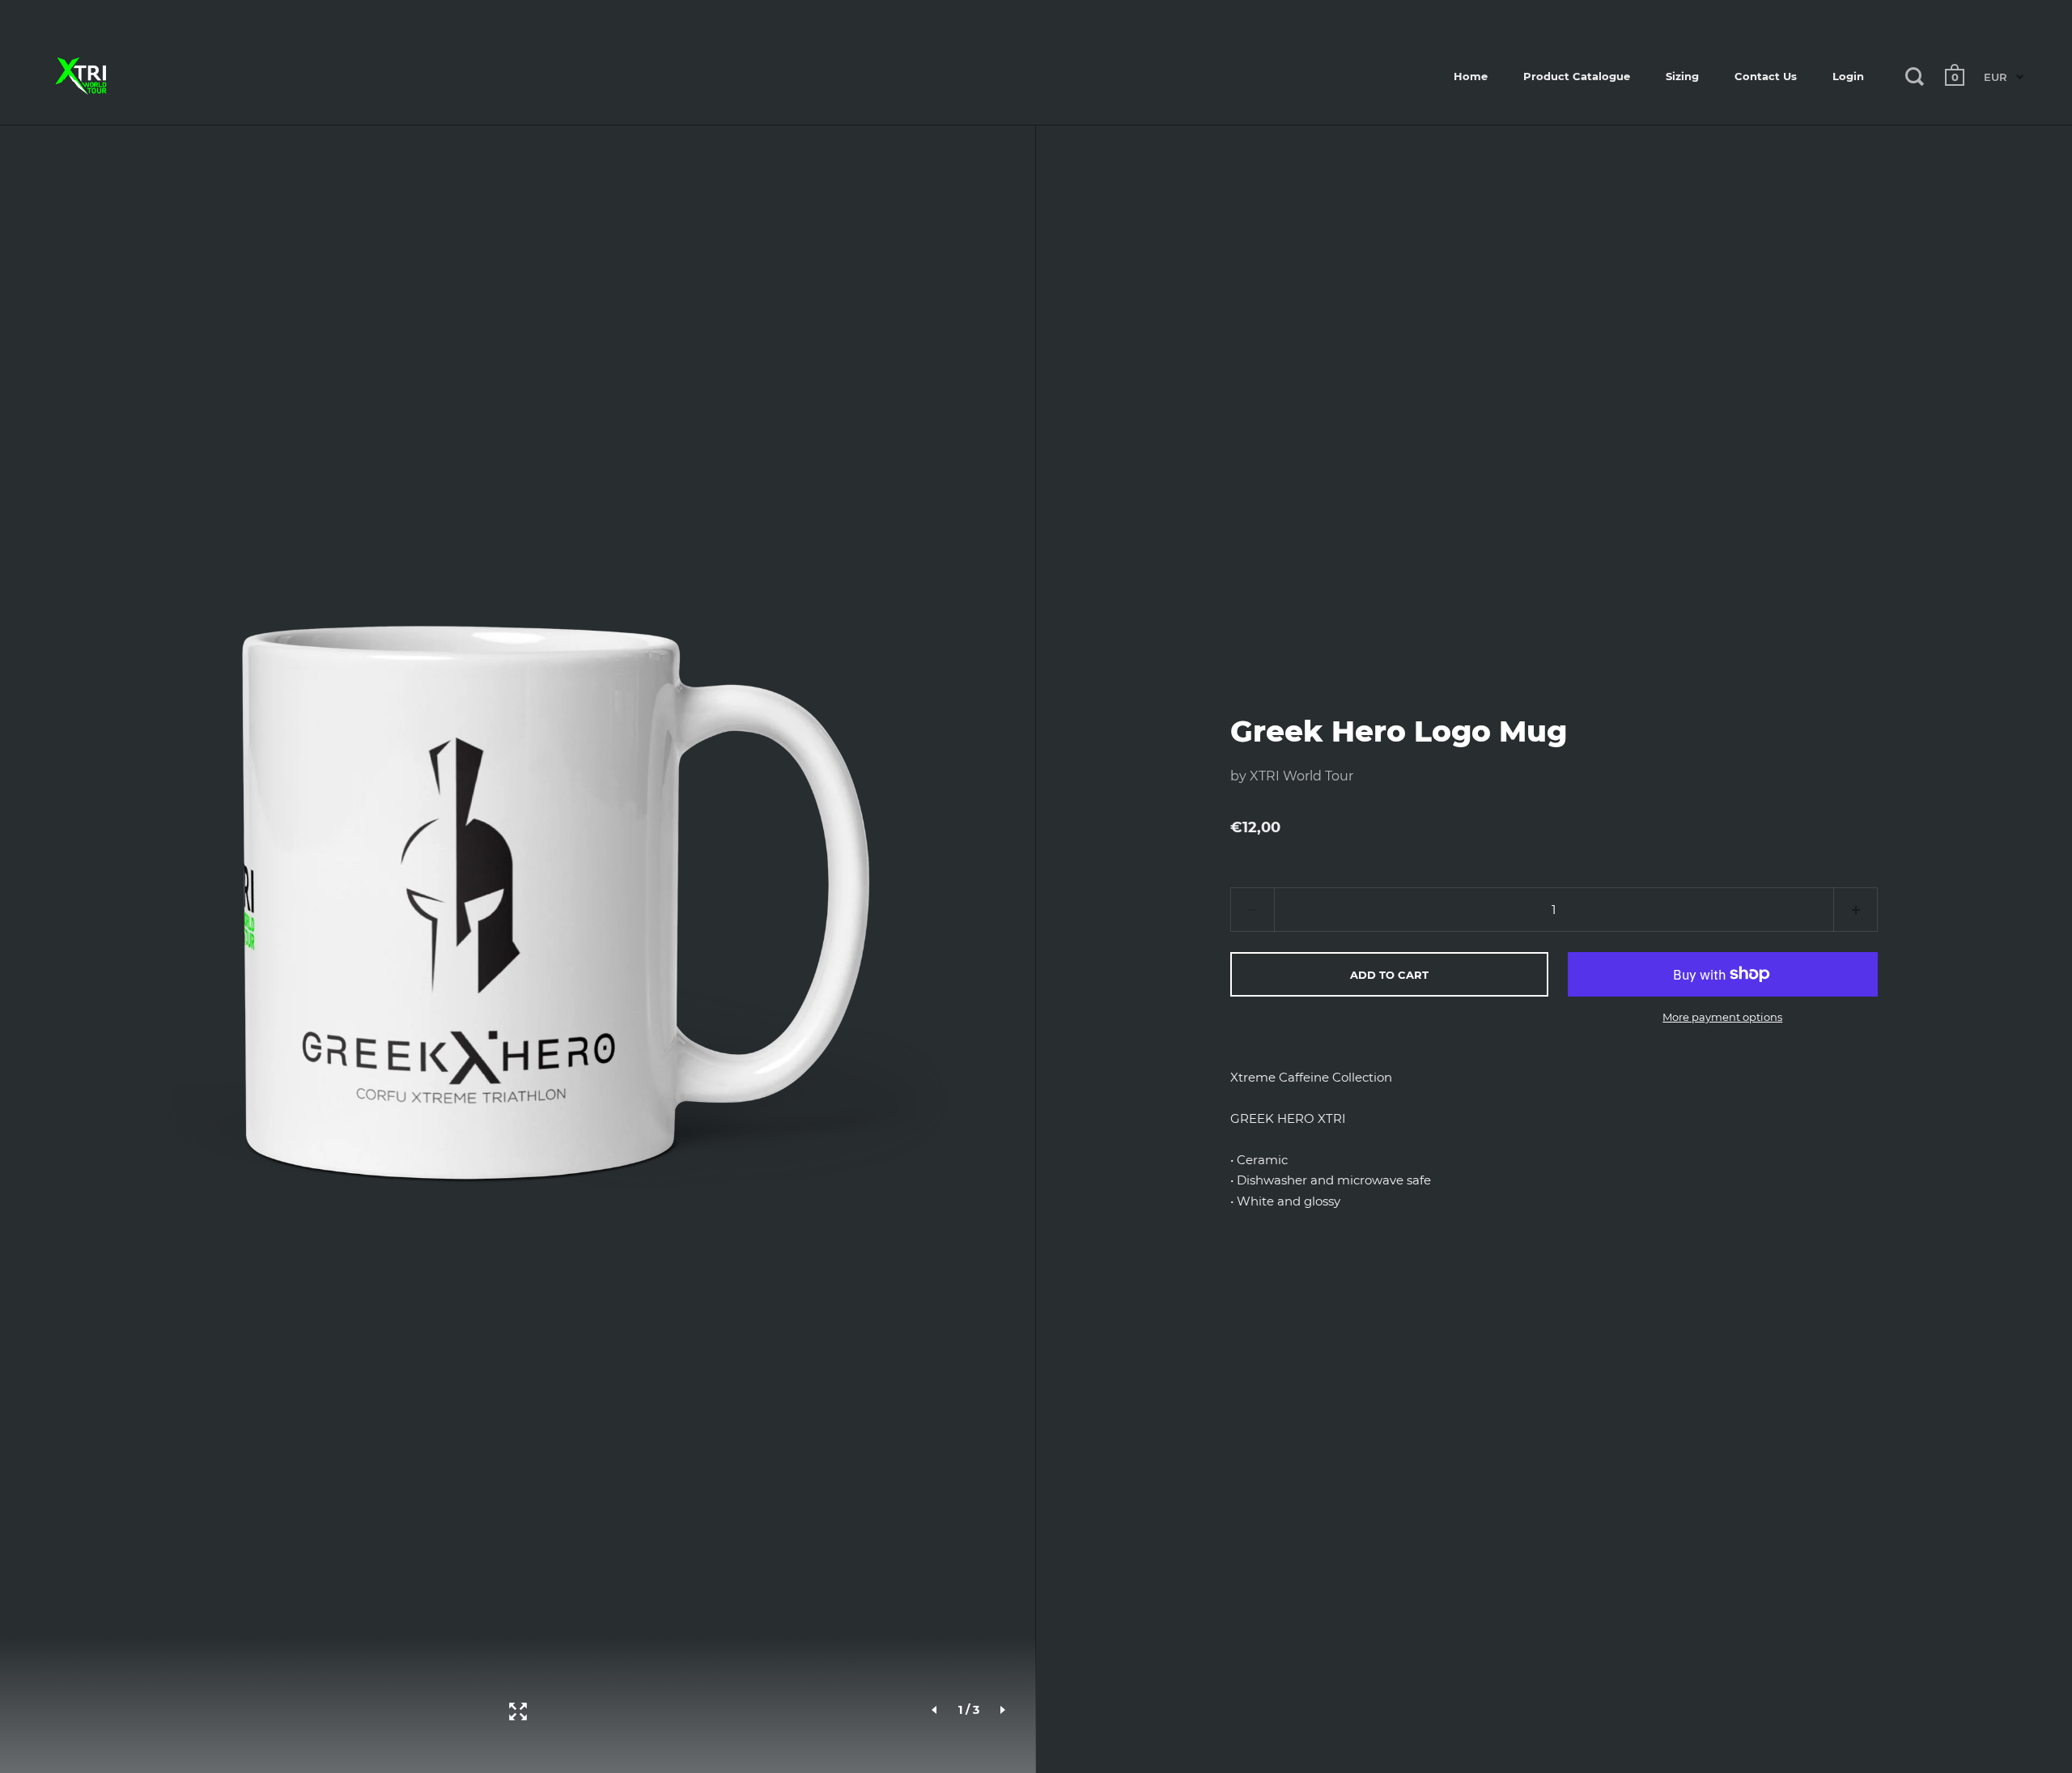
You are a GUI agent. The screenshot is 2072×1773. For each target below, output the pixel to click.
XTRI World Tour (1301, 776)
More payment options (1722, 1017)
